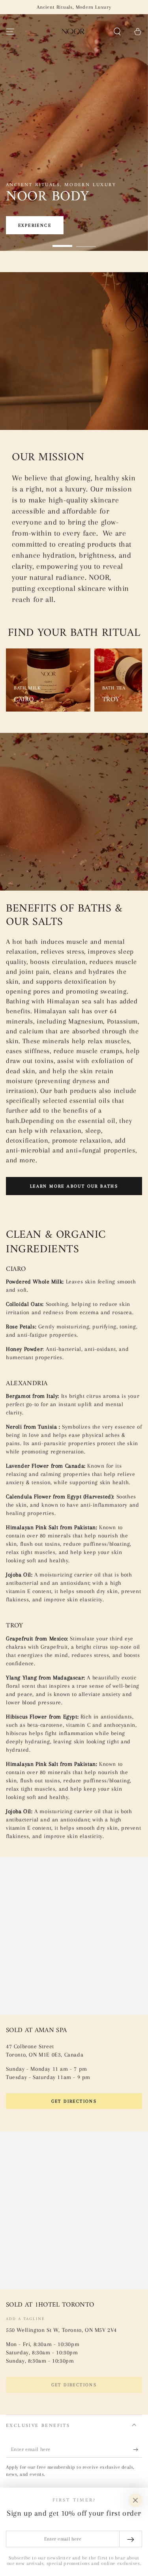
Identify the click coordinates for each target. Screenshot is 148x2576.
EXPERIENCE (35, 225)
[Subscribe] (138, 2450)
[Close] (135, 2500)
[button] (117, 32)
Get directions (74, 2101)
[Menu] (10, 32)
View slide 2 (86, 242)
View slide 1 (62, 242)
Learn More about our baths (74, 1186)
